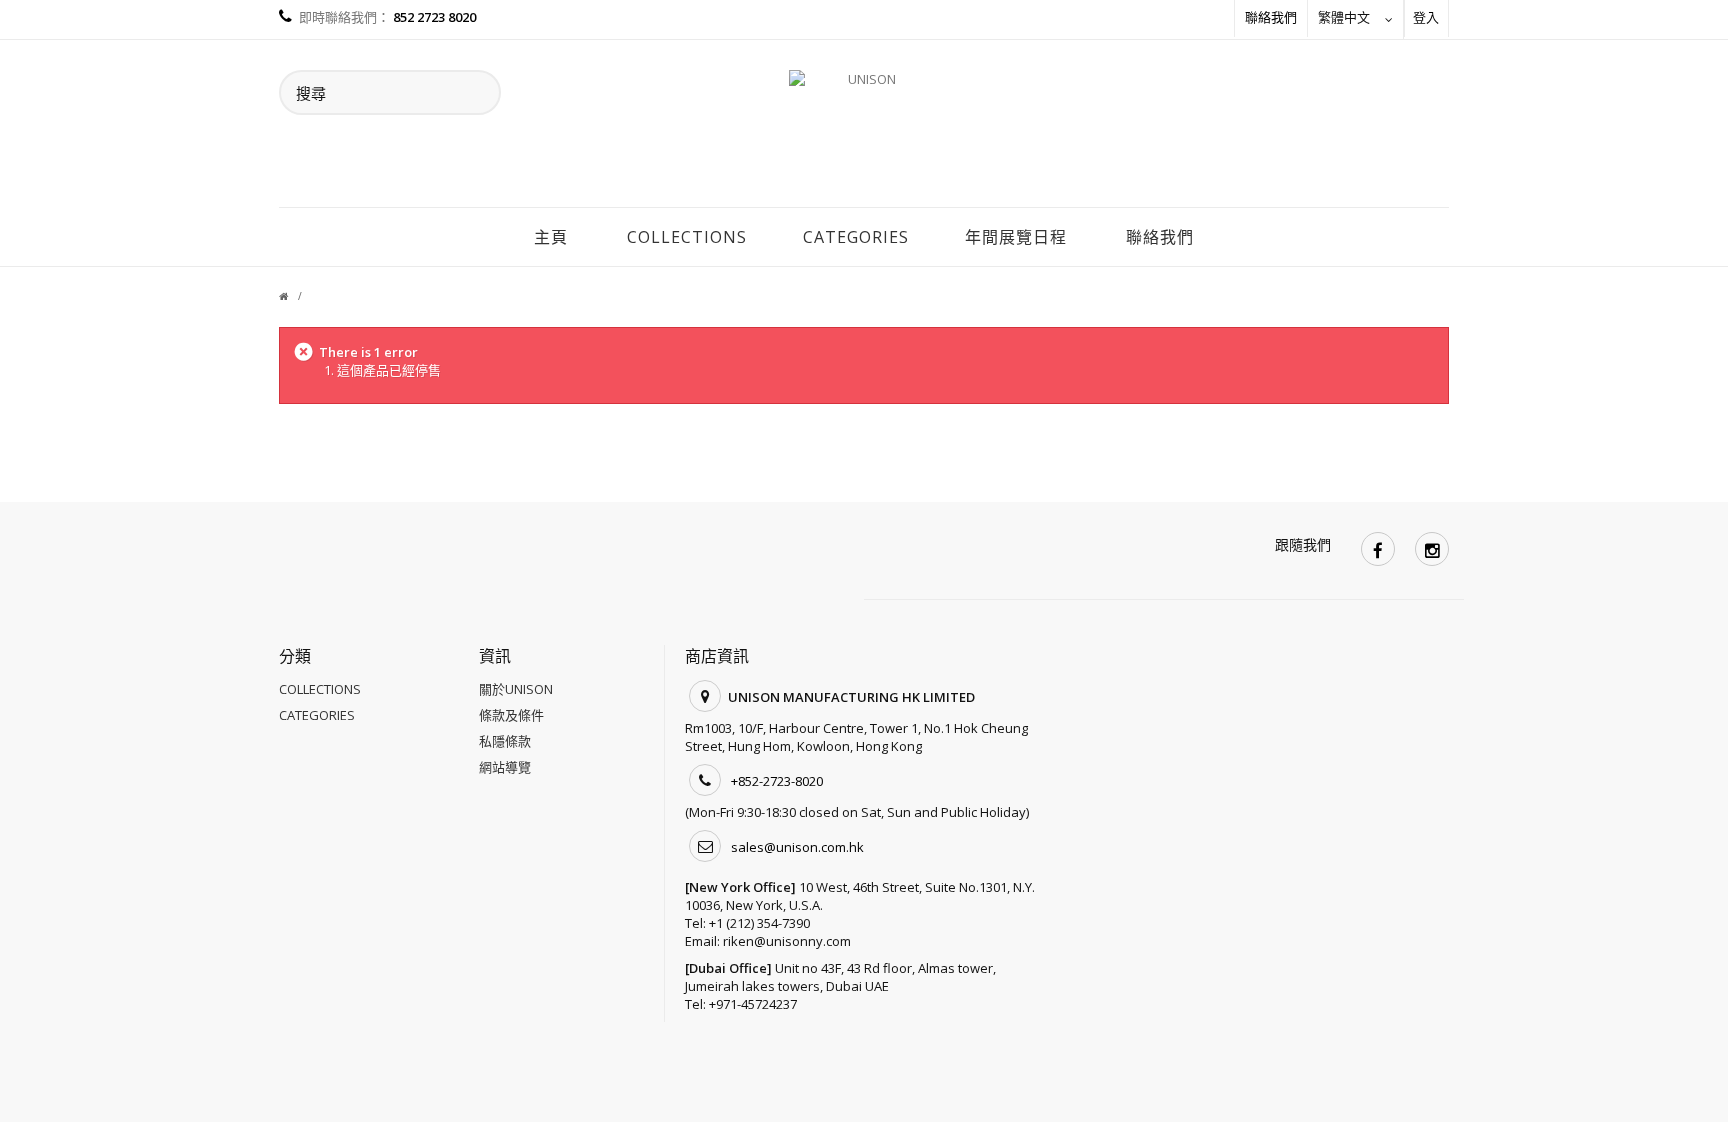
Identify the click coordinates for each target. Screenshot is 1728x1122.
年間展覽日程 (1016, 237)
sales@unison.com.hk (797, 847)
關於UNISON (516, 689)
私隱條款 (505, 741)
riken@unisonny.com (787, 941)
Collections (687, 237)
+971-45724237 (753, 1004)
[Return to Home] (295, 296)
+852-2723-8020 (777, 781)
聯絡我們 (1271, 17)
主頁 (551, 237)
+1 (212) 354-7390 (759, 923)
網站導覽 (505, 767)
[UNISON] (864, 129)
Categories (856, 237)
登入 (1426, 17)
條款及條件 (511, 715)
